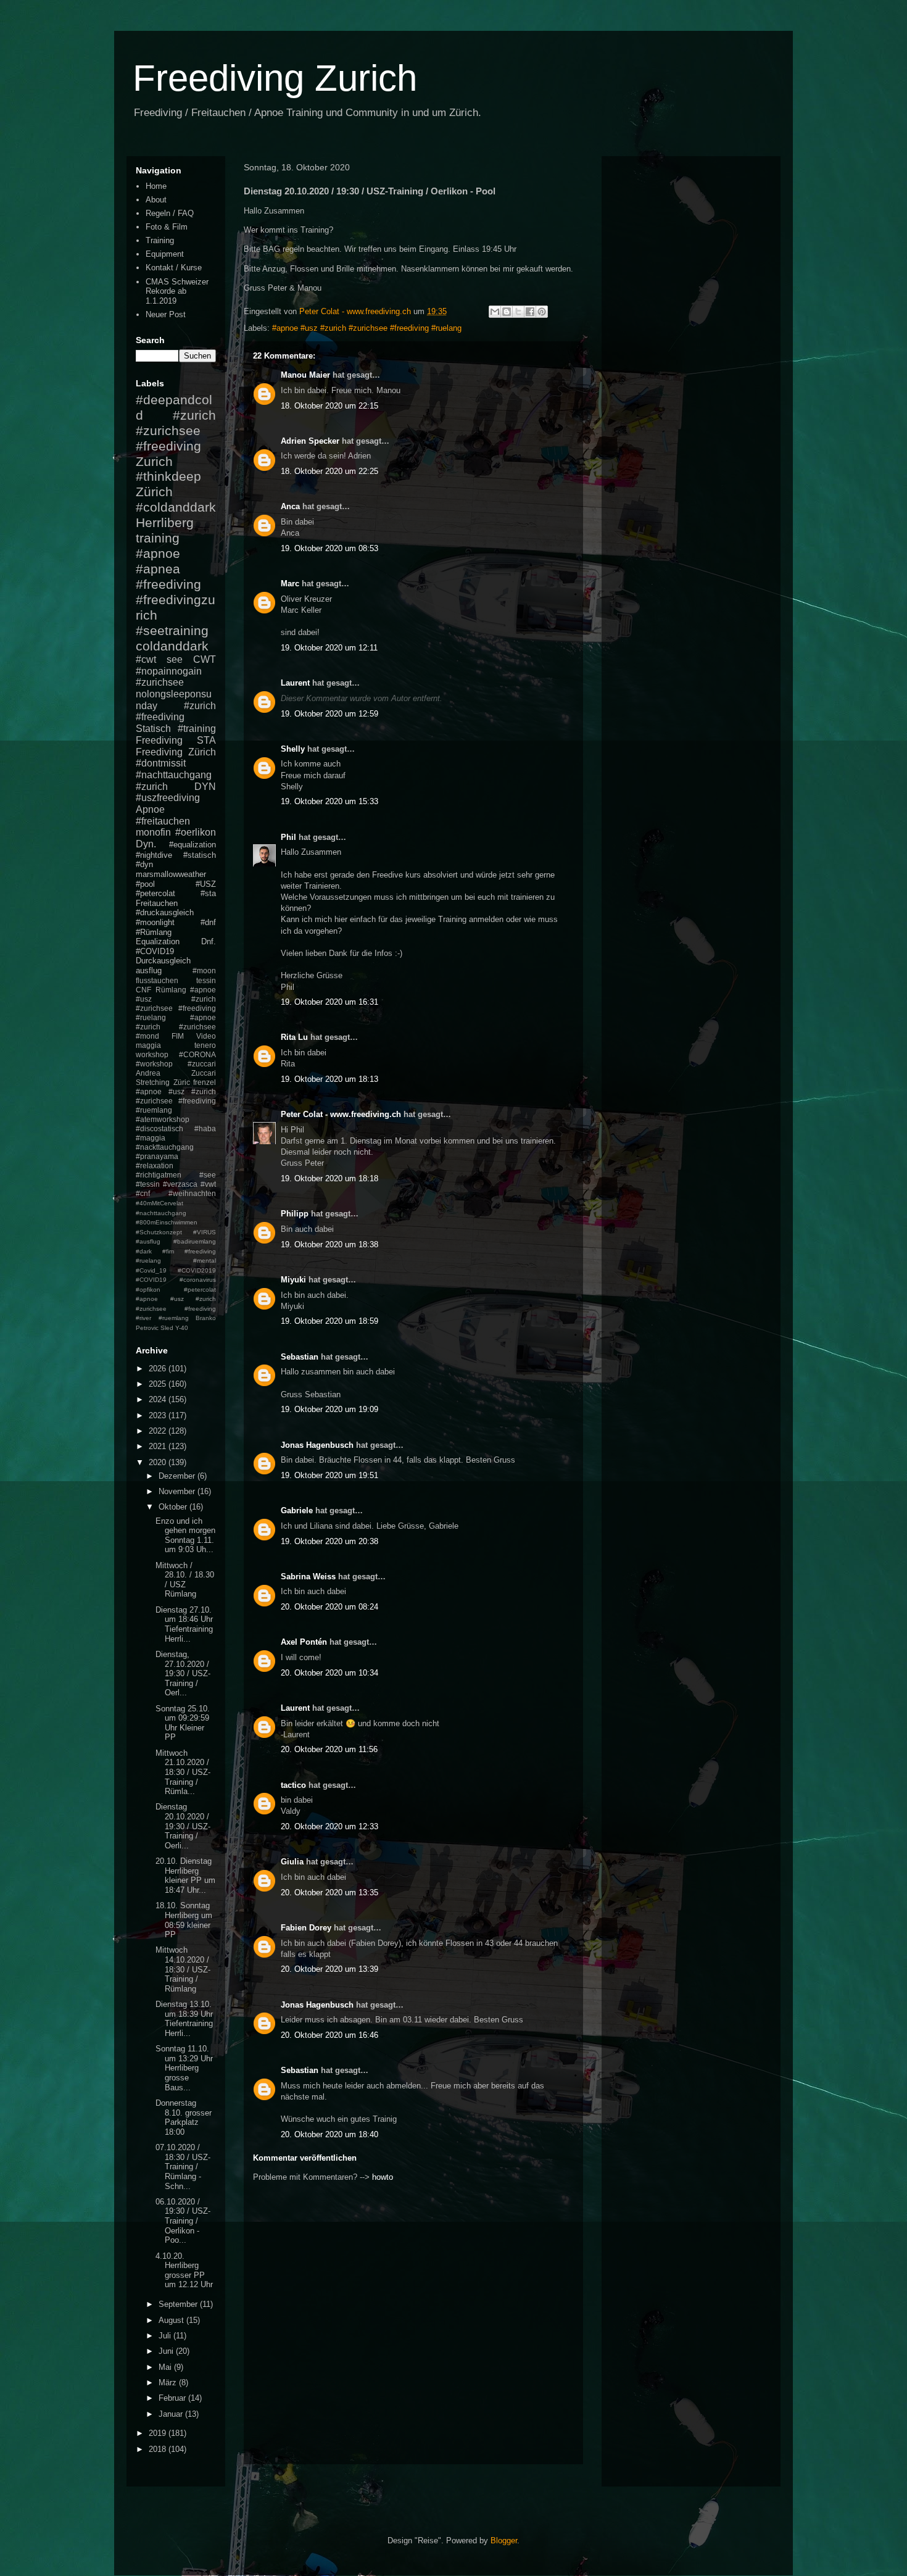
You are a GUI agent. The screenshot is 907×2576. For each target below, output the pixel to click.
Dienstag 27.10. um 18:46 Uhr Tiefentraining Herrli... (184, 1624)
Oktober (174, 1507)
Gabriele (297, 1510)
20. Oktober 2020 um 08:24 (329, 1607)
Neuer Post (166, 314)
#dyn (144, 864)
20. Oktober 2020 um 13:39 (329, 1969)
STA (206, 740)
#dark (144, 1251)
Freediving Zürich (176, 752)
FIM (178, 1036)
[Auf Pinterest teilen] (542, 312)
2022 (159, 1431)
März (169, 2383)
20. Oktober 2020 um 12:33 (329, 1826)
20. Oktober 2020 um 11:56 (329, 1749)
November (178, 1491)
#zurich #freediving (176, 712)
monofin (153, 832)
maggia (148, 1045)
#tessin (148, 1184)
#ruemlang (174, 1318)
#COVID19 (155, 951)
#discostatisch (159, 1128)
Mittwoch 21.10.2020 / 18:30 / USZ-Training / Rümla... (183, 1772)
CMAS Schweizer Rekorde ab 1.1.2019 (177, 291)
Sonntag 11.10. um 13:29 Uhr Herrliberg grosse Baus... (184, 2068)
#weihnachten (192, 1193)
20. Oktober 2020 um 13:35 (329, 1893)
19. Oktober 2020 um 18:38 (329, 1244)
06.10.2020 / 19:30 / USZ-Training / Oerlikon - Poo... (183, 2221)
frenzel (205, 1082)
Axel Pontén (304, 1642)
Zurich (154, 461)
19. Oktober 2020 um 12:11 (329, 648)
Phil (288, 837)
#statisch (200, 855)
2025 (159, 1384)
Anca (290, 506)
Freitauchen (157, 903)
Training (160, 240)
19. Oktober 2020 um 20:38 (329, 1541)
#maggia (151, 1138)
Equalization (158, 941)
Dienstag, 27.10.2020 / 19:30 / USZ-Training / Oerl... (183, 1673)
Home (156, 186)
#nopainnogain (169, 671)
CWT (205, 659)
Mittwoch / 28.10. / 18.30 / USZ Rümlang (185, 1580)
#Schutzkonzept (159, 1232)
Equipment (165, 254)
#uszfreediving (168, 798)
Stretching (153, 1082)
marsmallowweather (171, 874)
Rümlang (171, 990)
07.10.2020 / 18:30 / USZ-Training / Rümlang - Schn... (183, 2167)
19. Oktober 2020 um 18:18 (329, 1178)
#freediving (168, 584)
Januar (172, 2414)
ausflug (149, 970)
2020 (159, 1462)
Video (206, 1036)
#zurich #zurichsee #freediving (176, 430)
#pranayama (157, 1156)
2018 (159, 2449)
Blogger (504, 2541)
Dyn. (146, 844)
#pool (145, 884)
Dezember (178, 1476)
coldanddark (172, 646)
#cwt (146, 659)
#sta (208, 893)
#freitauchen (163, 821)
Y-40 (182, 1328)
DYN (205, 787)
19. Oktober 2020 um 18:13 (329, 1079)
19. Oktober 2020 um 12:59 (329, 714)
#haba (205, 1128)
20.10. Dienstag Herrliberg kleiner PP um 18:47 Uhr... (185, 1876)
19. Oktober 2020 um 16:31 (329, 1002)
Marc (290, 584)
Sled (167, 1328)
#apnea (158, 569)
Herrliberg (165, 522)
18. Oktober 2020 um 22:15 (329, 406)
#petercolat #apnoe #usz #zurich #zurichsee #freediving (176, 1299)
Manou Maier (305, 375)
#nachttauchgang (174, 775)
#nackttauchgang (165, 1147)
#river (143, 1318)
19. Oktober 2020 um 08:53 (329, 548)
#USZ (206, 884)
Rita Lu (294, 1037)
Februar (173, 2398)
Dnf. (209, 941)
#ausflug (148, 1241)
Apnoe (150, 809)
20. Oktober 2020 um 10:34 (329, 1673)
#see (208, 1175)
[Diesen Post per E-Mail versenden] (495, 312)
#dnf (208, 922)
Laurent (295, 683)
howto (383, 2177)
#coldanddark (176, 507)
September (179, 2304)
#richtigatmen (159, 1175)
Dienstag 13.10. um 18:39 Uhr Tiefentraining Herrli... (184, 2019)
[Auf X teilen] (518, 312)
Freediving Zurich (275, 78)
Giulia (292, 1862)
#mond (147, 1036)
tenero (205, 1045)
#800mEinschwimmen (167, 1222)
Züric (182, 1082)
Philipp (295, 1214)
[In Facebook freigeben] (530, 312)
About (156, 200)
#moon (204, 970)
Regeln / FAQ (170, 213)
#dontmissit (161, 763)
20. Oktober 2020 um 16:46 (329, 2035)
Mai (166, 2367)
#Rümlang (154, 932)
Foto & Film (167, 227)
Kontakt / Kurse (174, 268)
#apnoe (158, 553)
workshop (152, 1054)
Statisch (153, 729)
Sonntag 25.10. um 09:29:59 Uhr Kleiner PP (183, 1723)
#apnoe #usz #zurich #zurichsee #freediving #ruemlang (176, 1101)
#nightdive (154, 855)
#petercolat (155, 893)
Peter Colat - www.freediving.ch (341, 1114)
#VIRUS (205, 1232)
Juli (166, 2336)
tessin (206, 980)
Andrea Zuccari (176, 1073)
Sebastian (300, 1357)
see (175, 659)
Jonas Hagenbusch (317, 1445)
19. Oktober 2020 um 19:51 (329, 1475)
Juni (167, 2351)
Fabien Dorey (306, 1928)
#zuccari (202, 1064)
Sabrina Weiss (308, 1577)
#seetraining (172, 630)
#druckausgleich (165, 912)
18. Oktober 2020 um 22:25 (329, 471)
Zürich (154, 492)
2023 (159, 1415)
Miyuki (293, 1280)
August (172, 2320)
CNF (143, 990)
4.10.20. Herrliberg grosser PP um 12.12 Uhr (184, 2271)
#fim (168, 1251)
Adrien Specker (310, 441)
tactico (293, 1785)
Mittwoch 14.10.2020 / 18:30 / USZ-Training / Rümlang (183, 1969)
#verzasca (180, 1184)
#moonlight (155, 922)
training (158, 538)
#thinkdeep (168, 476)
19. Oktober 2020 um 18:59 (329, 1321)
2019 (159, 2433)
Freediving (159, 740)
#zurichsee (160, 682)
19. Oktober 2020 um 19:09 (329, 1409)
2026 (159, 1369)
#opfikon (148, 1290)
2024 (159, 1399)
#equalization (193, 845)
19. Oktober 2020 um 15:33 (329, 801)
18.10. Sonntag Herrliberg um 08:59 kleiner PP (184, 1920)
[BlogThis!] (507, 312)
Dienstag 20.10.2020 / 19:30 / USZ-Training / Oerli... (183, 1826)
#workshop (154, 1064)
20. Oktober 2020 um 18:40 (329, 2134)
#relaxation (155, 1165)
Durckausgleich (163, 961)
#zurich (152, 787)
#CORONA (197, 1054)
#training (197, 729)
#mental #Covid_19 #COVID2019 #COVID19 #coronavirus (176, 1270)
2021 (159, 1446)
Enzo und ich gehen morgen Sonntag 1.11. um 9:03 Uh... (185, 1535)
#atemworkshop (163, 1119)
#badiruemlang (195, 1241)
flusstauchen (157, 980)
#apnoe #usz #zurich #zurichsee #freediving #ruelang (367, 328)
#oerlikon (196, 832)
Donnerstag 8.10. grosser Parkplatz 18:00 (184, 2117)
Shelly (293, 749)
